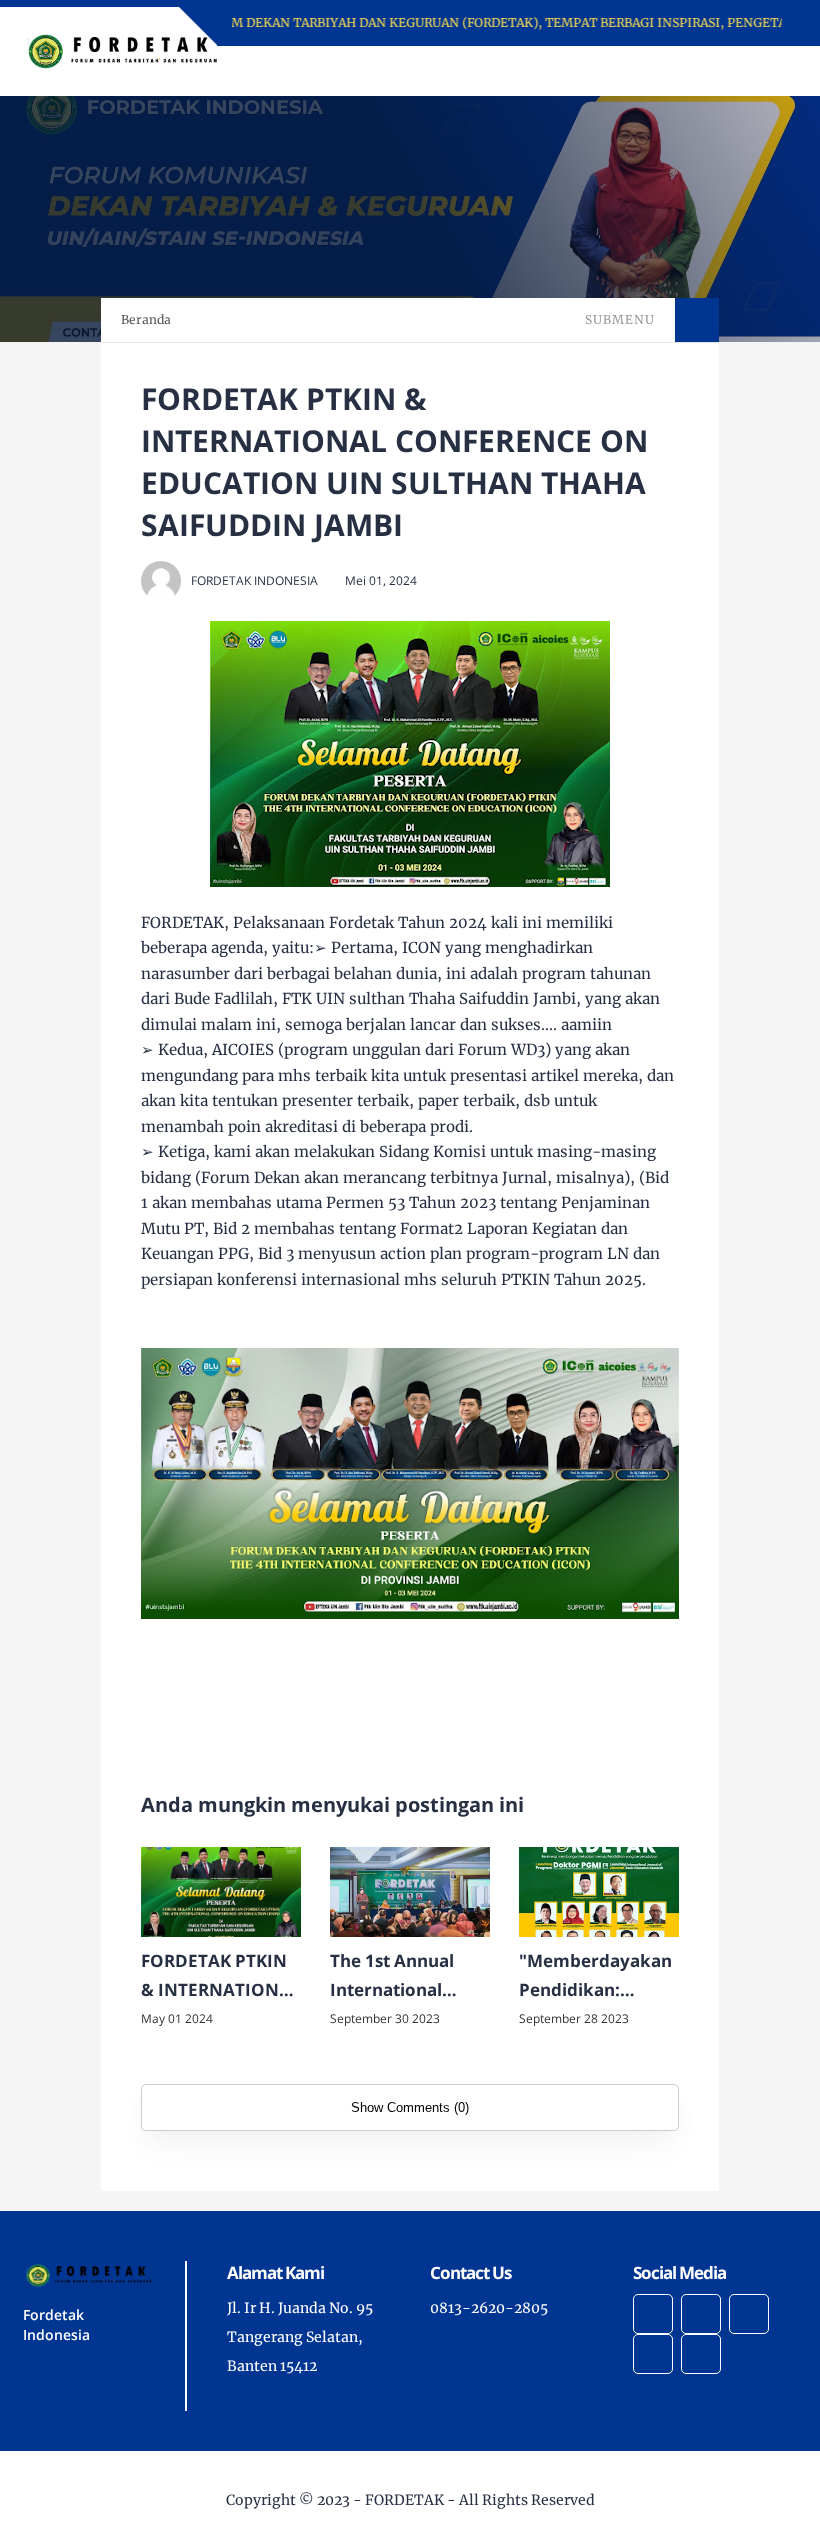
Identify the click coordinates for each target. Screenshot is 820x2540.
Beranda (146, 319)
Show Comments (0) (410, 2107)
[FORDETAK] (122, 50)
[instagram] (749, 2314)
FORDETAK (404, 2500)
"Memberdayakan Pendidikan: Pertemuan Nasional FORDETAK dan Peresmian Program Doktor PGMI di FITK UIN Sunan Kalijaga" (595, 1977)
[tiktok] (653, 2354)
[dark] (747, 71)
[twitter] (701, 2314)
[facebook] (653, 2314)
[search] (713, 71)
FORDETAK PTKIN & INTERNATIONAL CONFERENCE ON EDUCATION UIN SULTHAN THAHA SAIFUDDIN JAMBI (221, 1977)
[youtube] (701, 2354)
